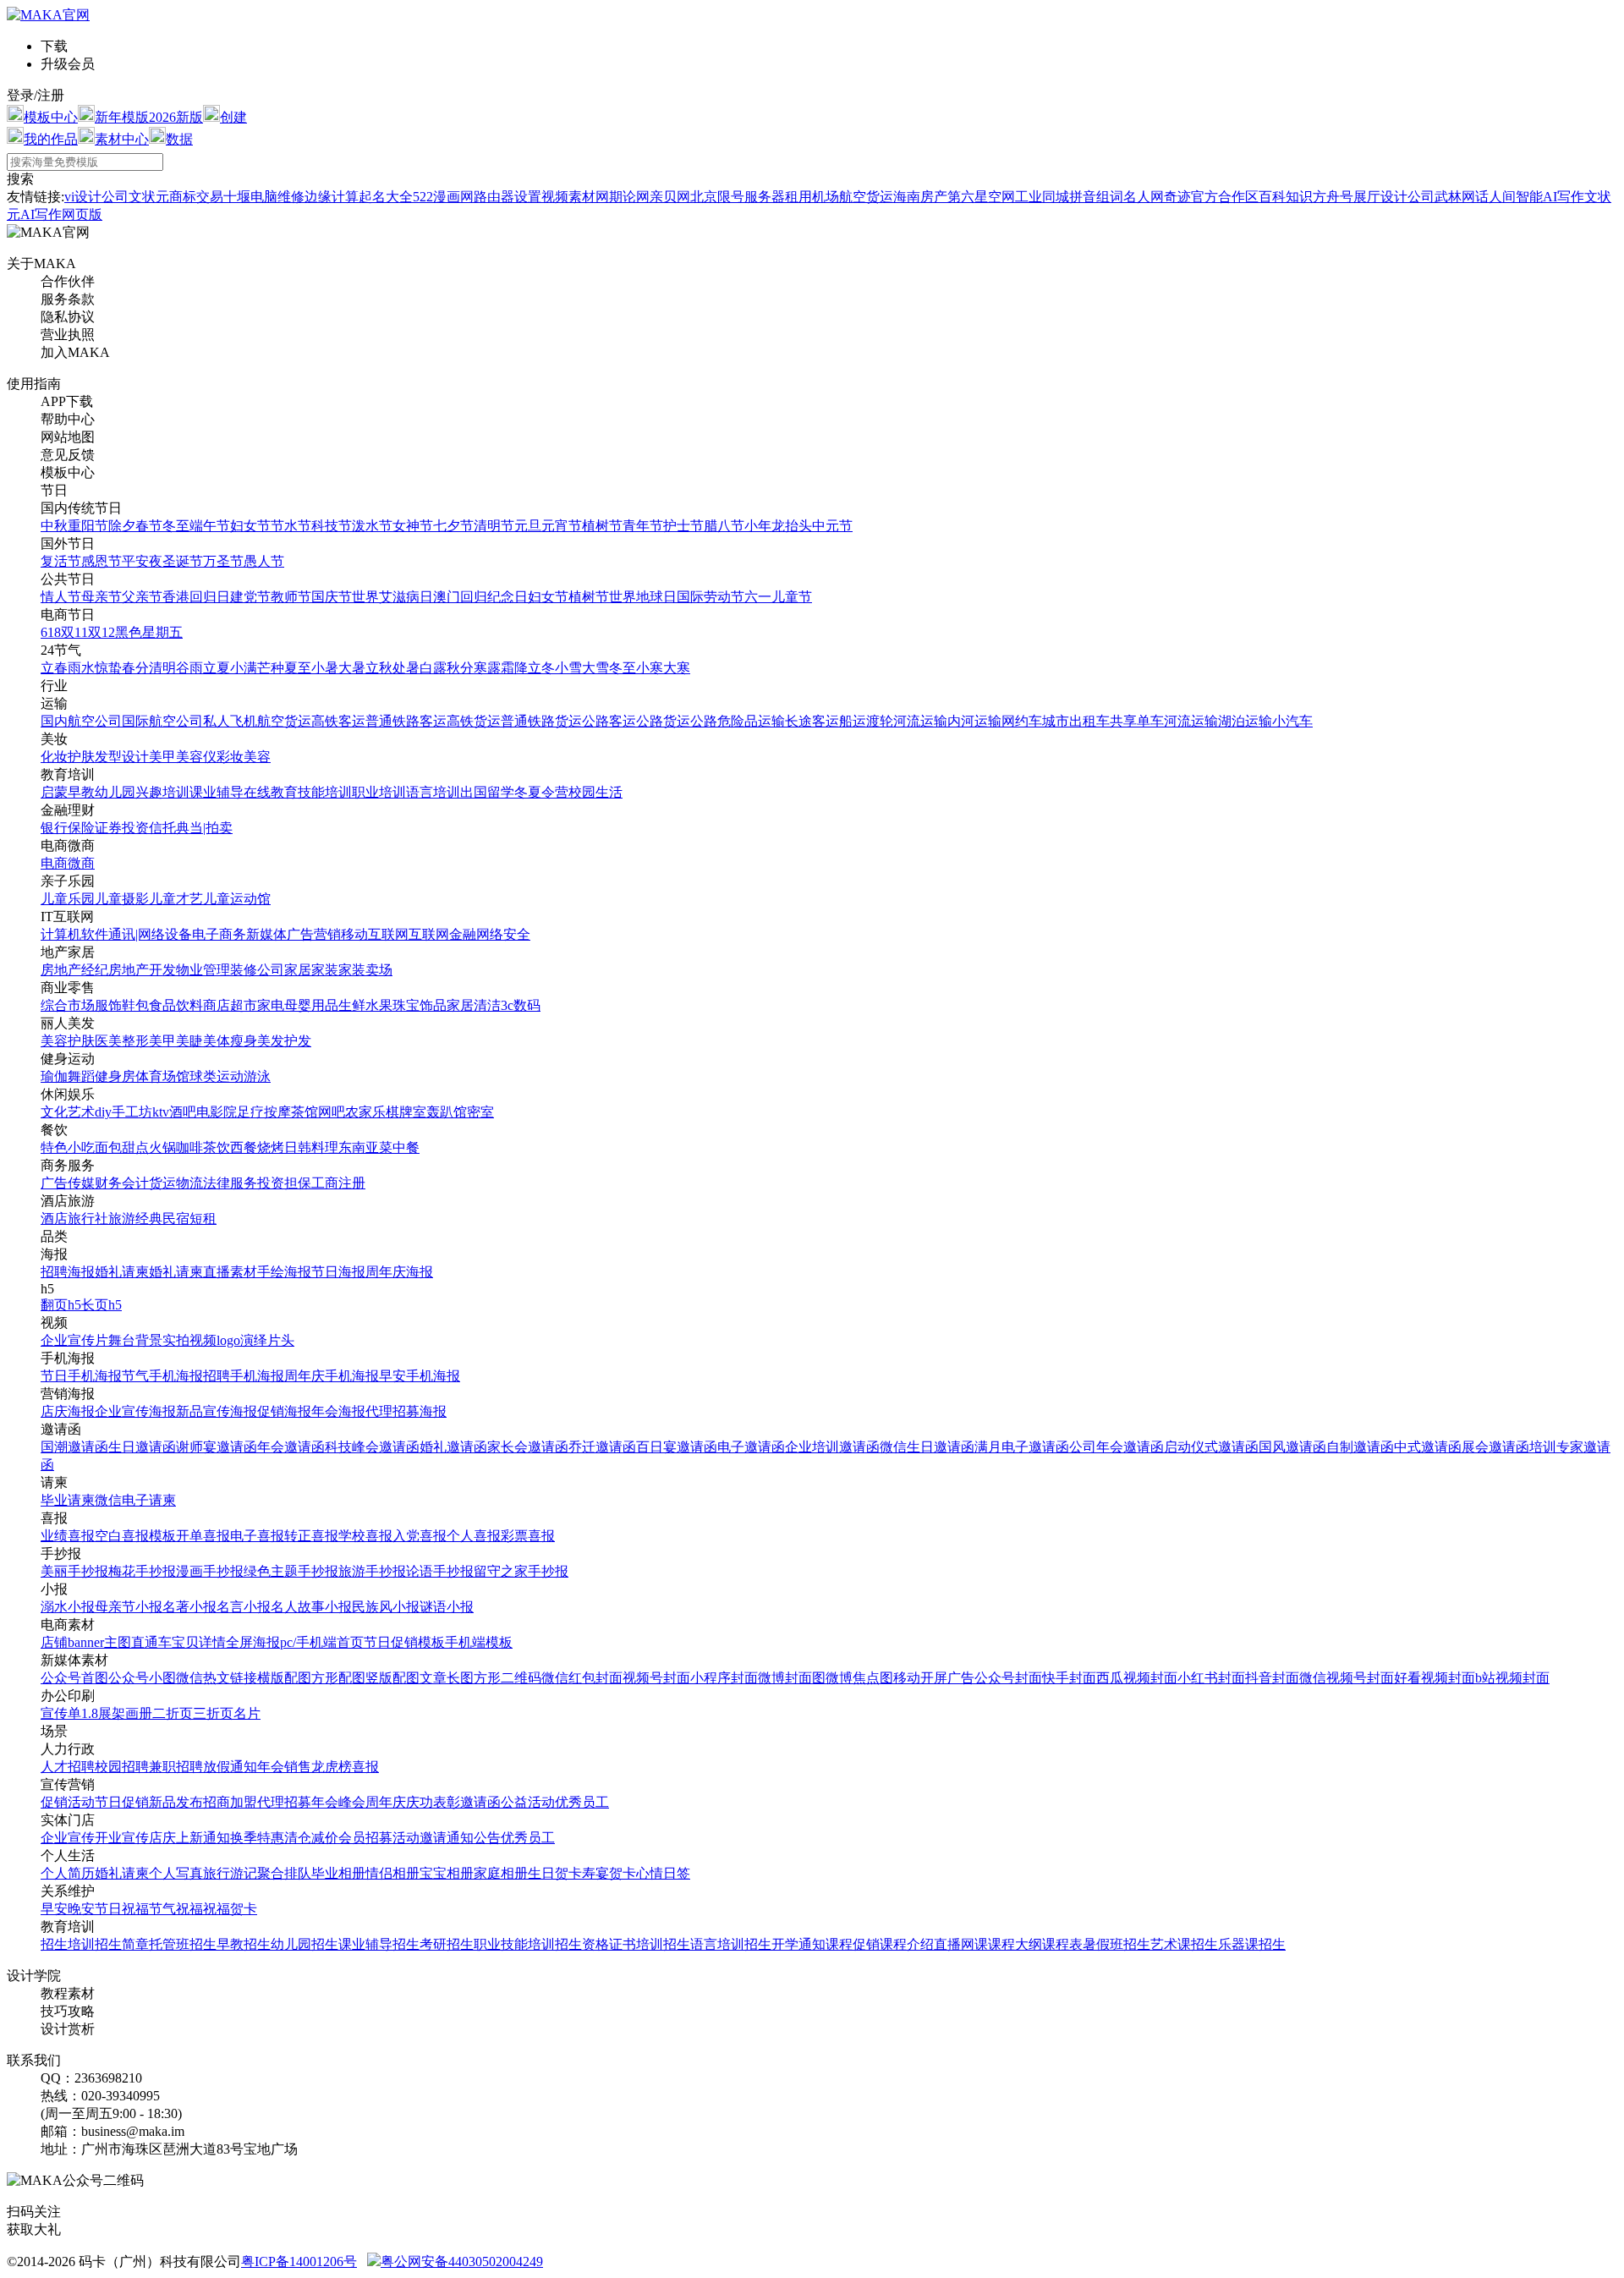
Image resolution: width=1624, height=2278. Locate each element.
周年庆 (386, 1802)
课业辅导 (217, 792)
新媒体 (266, 934)
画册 (139, 1713)
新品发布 (176, 1802)
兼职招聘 (176, 1767)
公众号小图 (142, 1678)
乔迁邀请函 (602, 1447)
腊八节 (724, 526)
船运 (853, 721)
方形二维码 (507, 1678)
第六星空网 (981, 197)
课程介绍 (907, 1944)
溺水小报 (68, 1607)
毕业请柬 (68, 1500)
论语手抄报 (440, 1571)
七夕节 (453, 526)
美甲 (162, 757)
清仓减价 (311, 1838)
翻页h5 (61, 1305)
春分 (135, 668)
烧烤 (271, 1147)
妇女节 (250, 526)
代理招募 (284, 1802)
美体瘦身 (230, 1041)
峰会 (352, 1802)
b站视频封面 (1512, 1678)
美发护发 (284, 1041)
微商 (81, 863)
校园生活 (595, 792)
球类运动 (217, 1076)
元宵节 (562, 526)
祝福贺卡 (230, 1909)
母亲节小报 (129, 1607)
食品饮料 (176, 1005)
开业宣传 (122, 1838)
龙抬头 (792, 526)
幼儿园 (115, 792)
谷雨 (189, 668)
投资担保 (284, 1183)
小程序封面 (724, 1678)
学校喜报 (365, 1536)
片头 (281, 1340)
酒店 (54, 1219)
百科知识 (1286, 197)
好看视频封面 (1435, 1678)
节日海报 (338, 1272)
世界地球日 (643, 597)
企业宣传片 (74, 1340)
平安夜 (142, 561)
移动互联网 (375, 934)
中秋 (54, 526)
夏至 (298, 668)
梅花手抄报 (142, 1571)
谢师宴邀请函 (217, 1447)
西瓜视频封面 (1137, 1678)
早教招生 (244, 1944)
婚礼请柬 (122, 1272)
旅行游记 (230, 1873)
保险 (81, 828)
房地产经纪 (74, 970)
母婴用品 (311, 1005)
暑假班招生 (1116, 1944)
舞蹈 (81, 1076)
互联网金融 (442, 934)
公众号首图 (74, 1678)
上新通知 (203, 1838)
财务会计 (122, 1183)
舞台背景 (135, 1340)
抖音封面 (1272, 1678)
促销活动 (68, 1802)
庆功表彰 (433, 1802)
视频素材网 (575, 197)
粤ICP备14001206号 (299, 2262)
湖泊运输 (1245, 721)
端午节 (210, 526)
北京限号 (717, 197)
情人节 (61, 597)
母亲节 (101, 597)
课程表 (1062, 1944)
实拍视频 (189, 1340)
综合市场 (68, 1005)
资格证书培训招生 (636, 1944)
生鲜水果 (365, 1005)
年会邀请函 (291, 1447)
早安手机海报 (420, 1376)
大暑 (352, 668)
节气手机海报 (162, 1376)
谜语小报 (447, 1607)
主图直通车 (138, 1642)
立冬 (541, 668)
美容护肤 (68, 1041)
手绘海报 (284, 1272)
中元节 (832, 526)
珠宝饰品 (420, 1005)
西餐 (244, 1147)
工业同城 (1042, 197)
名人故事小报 (311, 1607)
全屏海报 (253, 1642)
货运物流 (176, 1183)
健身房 (115, 1076)
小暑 (325, 668)
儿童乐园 (68, 899)
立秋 (379, 668)
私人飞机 (230, 721)
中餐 (406, 1147)
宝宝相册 (447, 1873)
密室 (480, 1112)
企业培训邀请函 (832, 1447)
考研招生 (447, 1944)
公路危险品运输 (738, 721)
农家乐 (365, 1112)
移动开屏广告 (934, 1678)
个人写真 (176, 1873)
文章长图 (447, 1678)
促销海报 (284, 1411)
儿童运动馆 (237, 899)
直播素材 (230, 1272)
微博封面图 (792, 1678)
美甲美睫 (176, 1041)
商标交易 (196, 197)
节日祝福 (122, 1909)
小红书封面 (1211, 1678)
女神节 (413, 526)
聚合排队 (284, 1873)
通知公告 (474, 1838)
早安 (54, 1909)
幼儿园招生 (304, 1944)
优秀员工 (582, 1802)
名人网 (1144, 197)
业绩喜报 (68, 1536)
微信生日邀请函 (927, 1447)
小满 (244, 668)
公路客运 (609, 721)
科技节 (332, 526)
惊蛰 (108, 668)
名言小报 (244, 1607)
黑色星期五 (149, 632)
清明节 (494, 526)
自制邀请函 (1360, 1447)
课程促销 (853, 1944)
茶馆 (304, 1112)
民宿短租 (189, 1219)
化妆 (54, 757)
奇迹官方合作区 (1211, 197)
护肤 (81, 757)
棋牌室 (406, 1112)
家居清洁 (474, 1005)
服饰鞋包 (122, 1005)
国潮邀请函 (74, 1447)
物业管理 (203, 970)
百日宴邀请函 (677, 1447)
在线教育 (271, 792)
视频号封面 (656, 1678)
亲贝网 (670, 197)
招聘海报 (68, 1272)
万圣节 (223, 561)
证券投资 (122, 828)
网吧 (332, 1112)
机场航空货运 (853, 197)
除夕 (122, 526)
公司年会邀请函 (1116, 1447)
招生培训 (68, 1944)
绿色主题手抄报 (291, 1571)
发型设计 (122, 757)
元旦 (528, 526)
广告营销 (314, 934)
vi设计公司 (96, 197)
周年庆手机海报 (332, 1376)
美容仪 (196, 757)
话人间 (1495, 197)
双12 (101, 632)
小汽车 (1292, 721)
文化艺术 (68, 1112)
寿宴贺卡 (609, 1873)
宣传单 (61, 1713)
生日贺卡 (555, 1873)
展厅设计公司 (1394, 197)
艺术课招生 (1184, 1944)
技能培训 (325, 792)
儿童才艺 (176, 899)
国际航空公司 (162, 721)
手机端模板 (479, 1642)
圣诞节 (183, 561)
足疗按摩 (264, 1112)
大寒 (677, 668)
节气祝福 (176, 1909)
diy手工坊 (123, 1112)
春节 (149, 526)
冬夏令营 (541, 792)
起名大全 (386, 197)
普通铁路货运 (541, 721)
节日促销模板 (404, 1642)
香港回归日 (196, 597)
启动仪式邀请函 (1211, 1447)
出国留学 (487, 792)
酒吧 (183, 1112)
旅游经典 (135, 1219)
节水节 (291, 526)
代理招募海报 (406, 1411)
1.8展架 (103, 1713)
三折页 (213, 1713)
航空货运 (284, 721)
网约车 (1022, 721)
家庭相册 (501, 1873)
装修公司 (257, 970)
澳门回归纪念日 (480, 597)
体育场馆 (162, 1076)
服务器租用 (778, 197)
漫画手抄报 (210, 1571)
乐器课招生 (1252, 1944)
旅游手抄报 (372, 1571)
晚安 (81, 1909)
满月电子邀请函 (1022, 1447)
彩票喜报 (528, 1536)
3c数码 (521, 1005)
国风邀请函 (1292, 1447)
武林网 (1455, 197)
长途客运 (812, 721)
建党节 (250, 597)
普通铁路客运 (406, 721)
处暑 (406, 668)
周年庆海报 (399, 1272)
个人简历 (68, 1873)
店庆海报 (68, 1411)
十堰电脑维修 (264, 197)
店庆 (162, 1838)
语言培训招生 (731, 1944)
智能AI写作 (1550, 197)
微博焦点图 (859, 1678)
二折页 (173, 1713)
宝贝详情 (199, 1642)
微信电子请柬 (135, 1500)
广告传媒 (68, 1183)
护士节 (683, 526)
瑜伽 (54, 1076)
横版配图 (284, 1678)
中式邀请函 (1428, 1447)
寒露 (487, 668)
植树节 (602, 526)
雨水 (81, 668)
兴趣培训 (162, 792)
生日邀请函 (142, 1447)
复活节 (61, 561)
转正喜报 (311, 1536)
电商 (54, 863)
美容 (257, 757)
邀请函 (480, 1802)
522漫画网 (443, 197)
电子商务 (219, 934)
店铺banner (72, 1642)
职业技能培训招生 (528, 1944)
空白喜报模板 (135, 1536)
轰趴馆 (447, 1112)
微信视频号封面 (1347, 1678)
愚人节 (264, 561)
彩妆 (230, 757)
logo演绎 (242, 1340)
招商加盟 (230, 1802)
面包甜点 (122, 1147)
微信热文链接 (217, 1678)
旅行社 (88, 1219)
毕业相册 (338, 1873)
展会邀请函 (1495, 1447)
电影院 (217, 1112)
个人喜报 (474, 1536)
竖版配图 (392, 1678)
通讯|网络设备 (150, 934)
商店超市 (230, 1005)
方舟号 (1333, 197)
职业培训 (379, 792)
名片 (247, 1713)
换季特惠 (257, 1838)
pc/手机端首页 (322, 1642)
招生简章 (122, 1944)
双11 (74, 632)
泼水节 (372, 526)
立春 (54, 668)
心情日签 (663, 1873)
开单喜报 (203, 1536)
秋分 (460, 668)
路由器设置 (507, 197)
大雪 (595, 668)
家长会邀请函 (528, 1447)
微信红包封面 (582, 1678)
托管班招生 (183, 1944)
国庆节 (332, 597)
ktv (161, 1112)
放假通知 (230, 1767)
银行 (54, 828)
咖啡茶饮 (203, 1147)
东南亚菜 (365, 1147)
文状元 (149, 197)
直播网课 (961, 1944)
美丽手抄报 (74, 1571)
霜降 (514, 668)
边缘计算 (332, 197)
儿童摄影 (122, 899)
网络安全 (503, 934)
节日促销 (122, 1802)
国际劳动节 (710, 597)
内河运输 (974, 721)
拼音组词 (1096, 197)
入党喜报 (420, 1536)
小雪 (568, 668)
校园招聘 (122, 1767)
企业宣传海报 (135, 1411)
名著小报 (189, 1607)
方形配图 (338, 1678)
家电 (271, 1005)
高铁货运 (474, 721)
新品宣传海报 (217, 1411)
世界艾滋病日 (392, 597)
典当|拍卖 (204, 828)
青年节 (643, 526)
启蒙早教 (68, 792)
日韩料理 (311, 1147)
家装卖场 (365, 970)
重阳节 (88, 526)
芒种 (271, 668)
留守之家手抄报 (521, 1571)
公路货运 (663, 721)
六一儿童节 (778, 597)
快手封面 (1069, 1678)
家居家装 (311, 970)
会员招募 (365, 1838)
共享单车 (1137, 721)
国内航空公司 (81, 721)
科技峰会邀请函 (372, 1447)
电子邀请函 (751, 1447)
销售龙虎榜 (318, 1767)
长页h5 (101, 1305)
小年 (758, 526)
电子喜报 (257, 1536)
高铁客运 (338, 721)
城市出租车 (1076, 721)
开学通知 (798, 1944)
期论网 (629, 197)
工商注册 (338, 1183)
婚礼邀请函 (453, 1447)
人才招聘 (68, 1767)
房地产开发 (142, 970)
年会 (271, 1767)
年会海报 (338, 1411)
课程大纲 (1015, 1944)
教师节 (291, 597)
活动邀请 (420, 1838)
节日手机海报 (81, 1376)
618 (51, 632)
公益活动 (528, 1802)
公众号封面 (1008, 1678)
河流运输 (920, 721)
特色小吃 (68, 1147)
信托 (162, 828)
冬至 (176, 526)
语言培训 (433, 792)
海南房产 (920, 197)
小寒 (650, 668)
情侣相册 (392, 1873)
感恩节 (101, 561)
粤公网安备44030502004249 (462, 2262)
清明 (162, 668)
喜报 (365, 1767)
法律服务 (230, 1183)
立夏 (217, 668)
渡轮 (880, 721)
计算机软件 (74, 934)
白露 (433, 668)
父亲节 (142, 597)
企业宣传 (68, 1838)
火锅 (162, 1147)
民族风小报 (386, 1607)
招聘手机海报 (244, 1376)
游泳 (257, 1076)
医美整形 (122, 1041)
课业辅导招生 (379, 1944)
